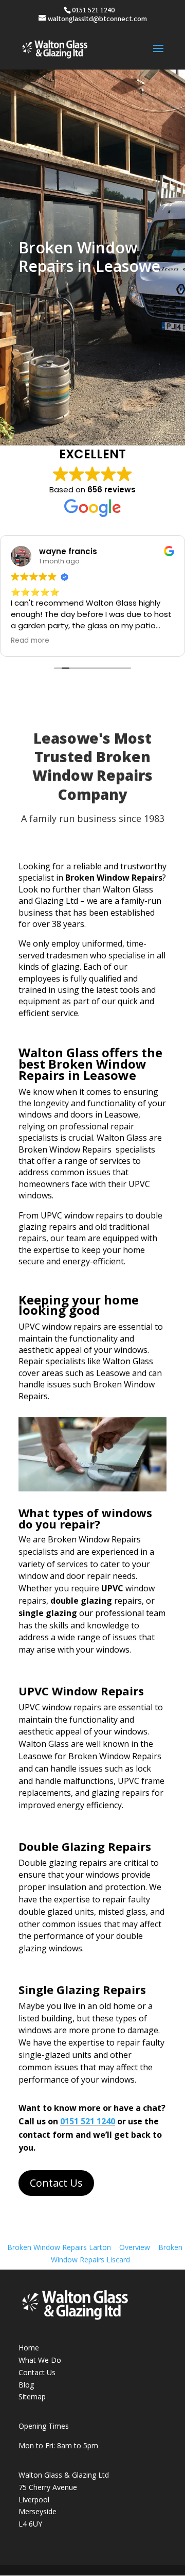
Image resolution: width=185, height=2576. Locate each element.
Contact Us (56, 2183)
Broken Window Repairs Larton (59, 2247)
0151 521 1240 (88, 2121)
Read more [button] (30, 641)
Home (29, 2348)
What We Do (40, 2360)
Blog (26, 2385)
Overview (135, 2247)
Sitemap (32, 2397)
